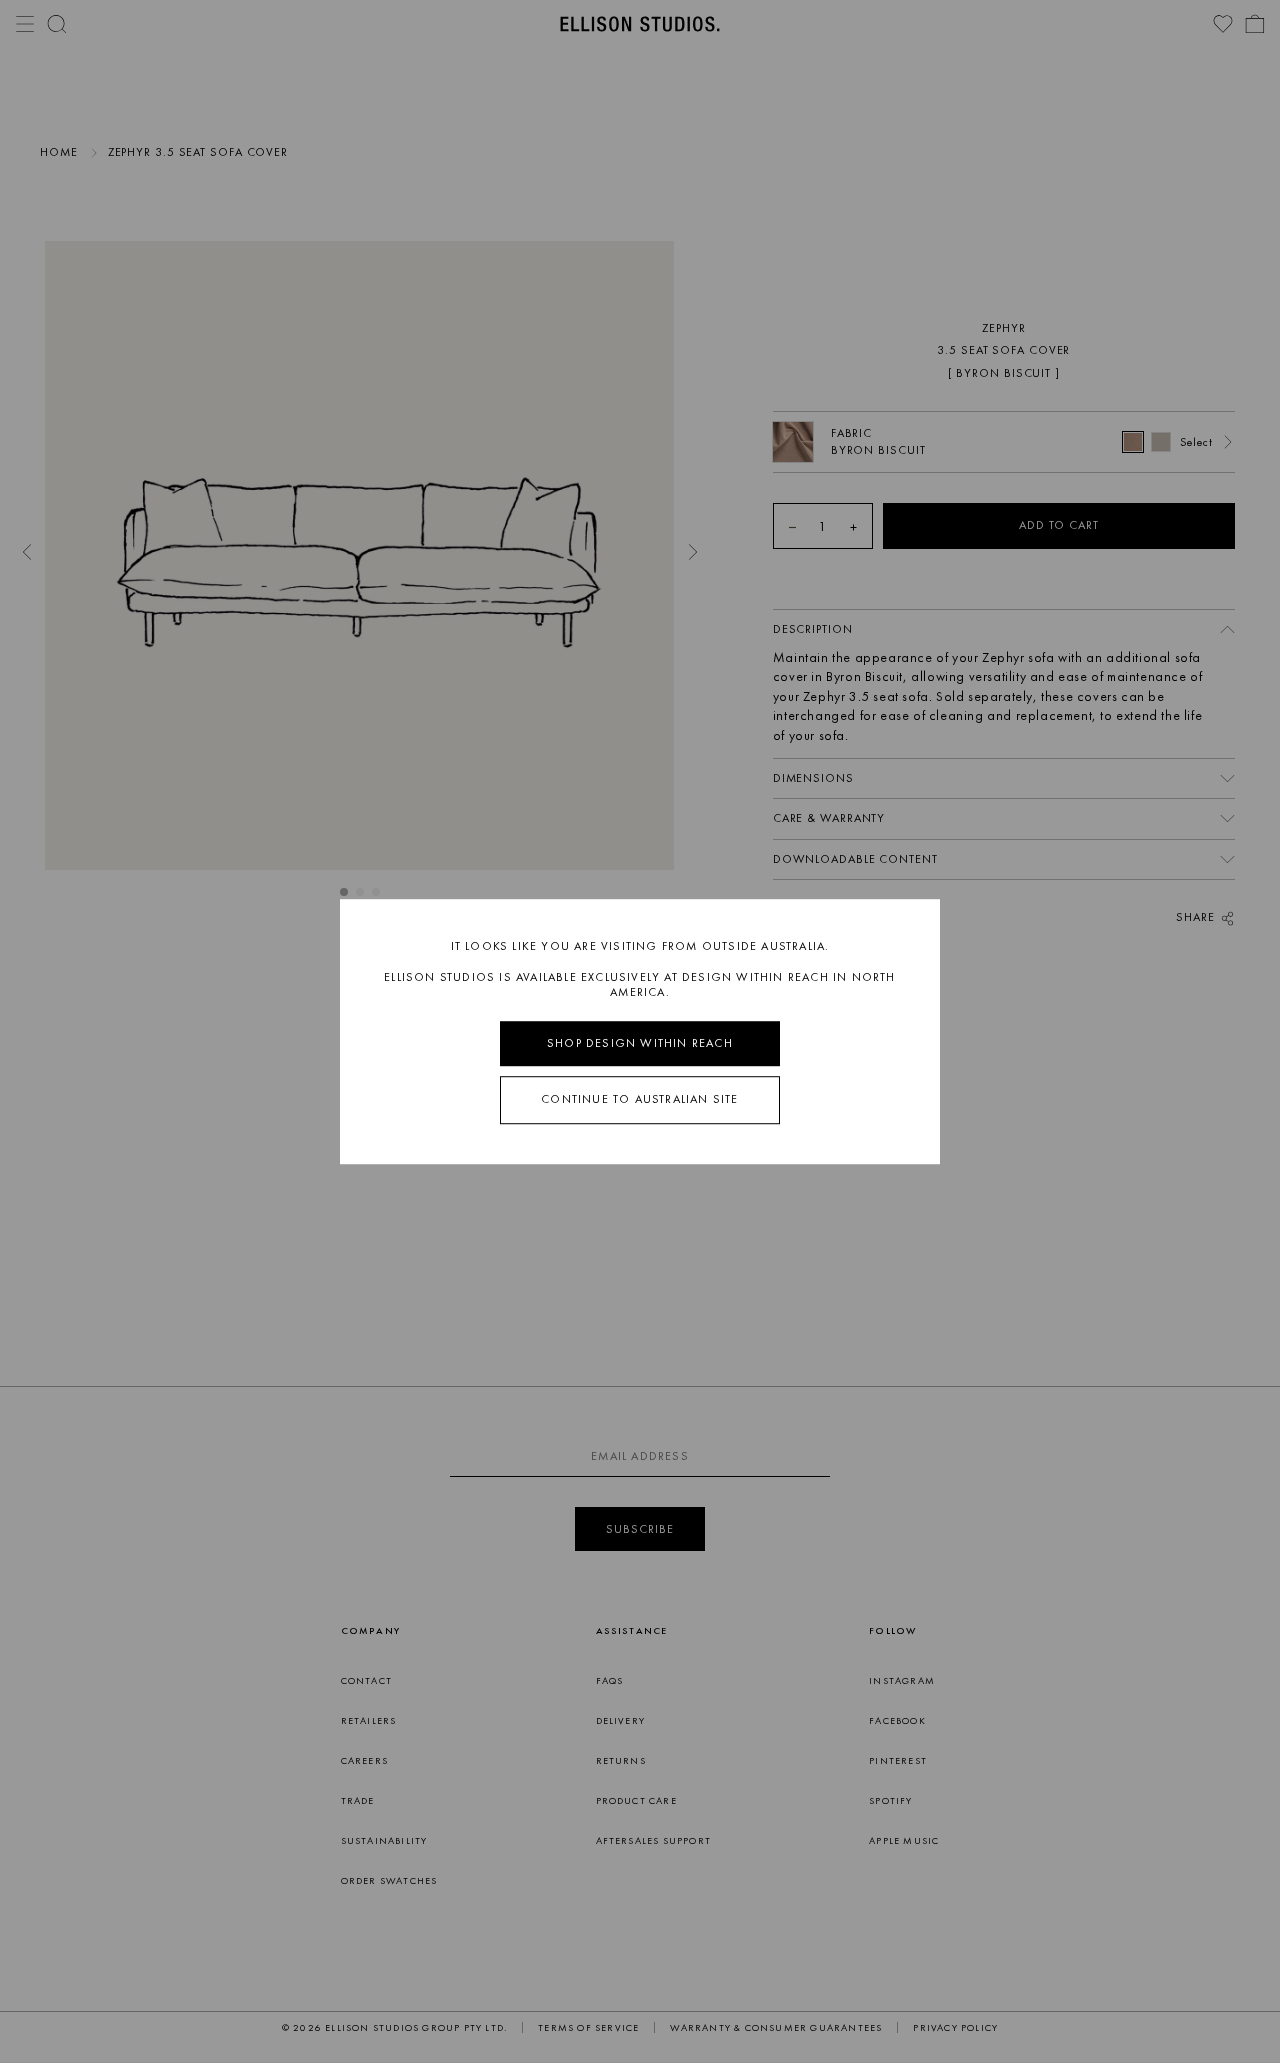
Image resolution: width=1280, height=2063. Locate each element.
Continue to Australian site (639, 1100)
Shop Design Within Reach (640, 1043)
